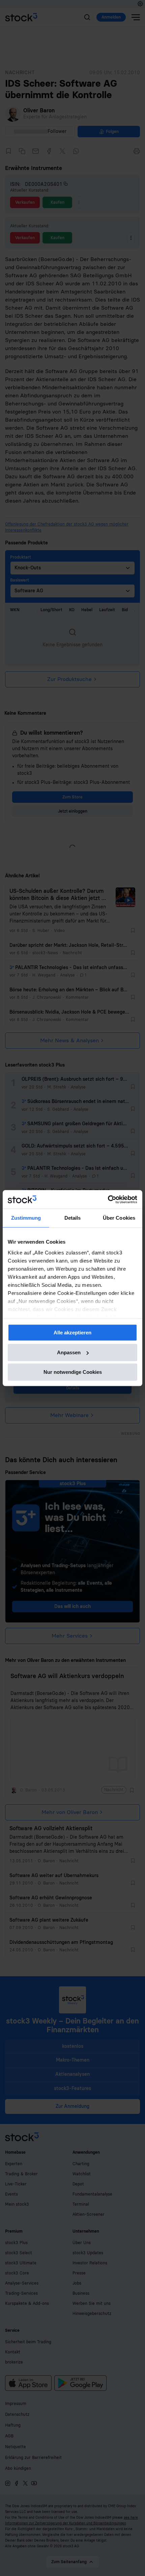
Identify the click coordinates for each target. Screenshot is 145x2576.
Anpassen (69, 1352)
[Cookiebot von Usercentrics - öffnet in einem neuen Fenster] (108, 1199)
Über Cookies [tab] (119, 1218)
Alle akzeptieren (72, 1333)
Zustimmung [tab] (26, 1218)
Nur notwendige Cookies (73, 1372)
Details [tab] (73, 1218)
